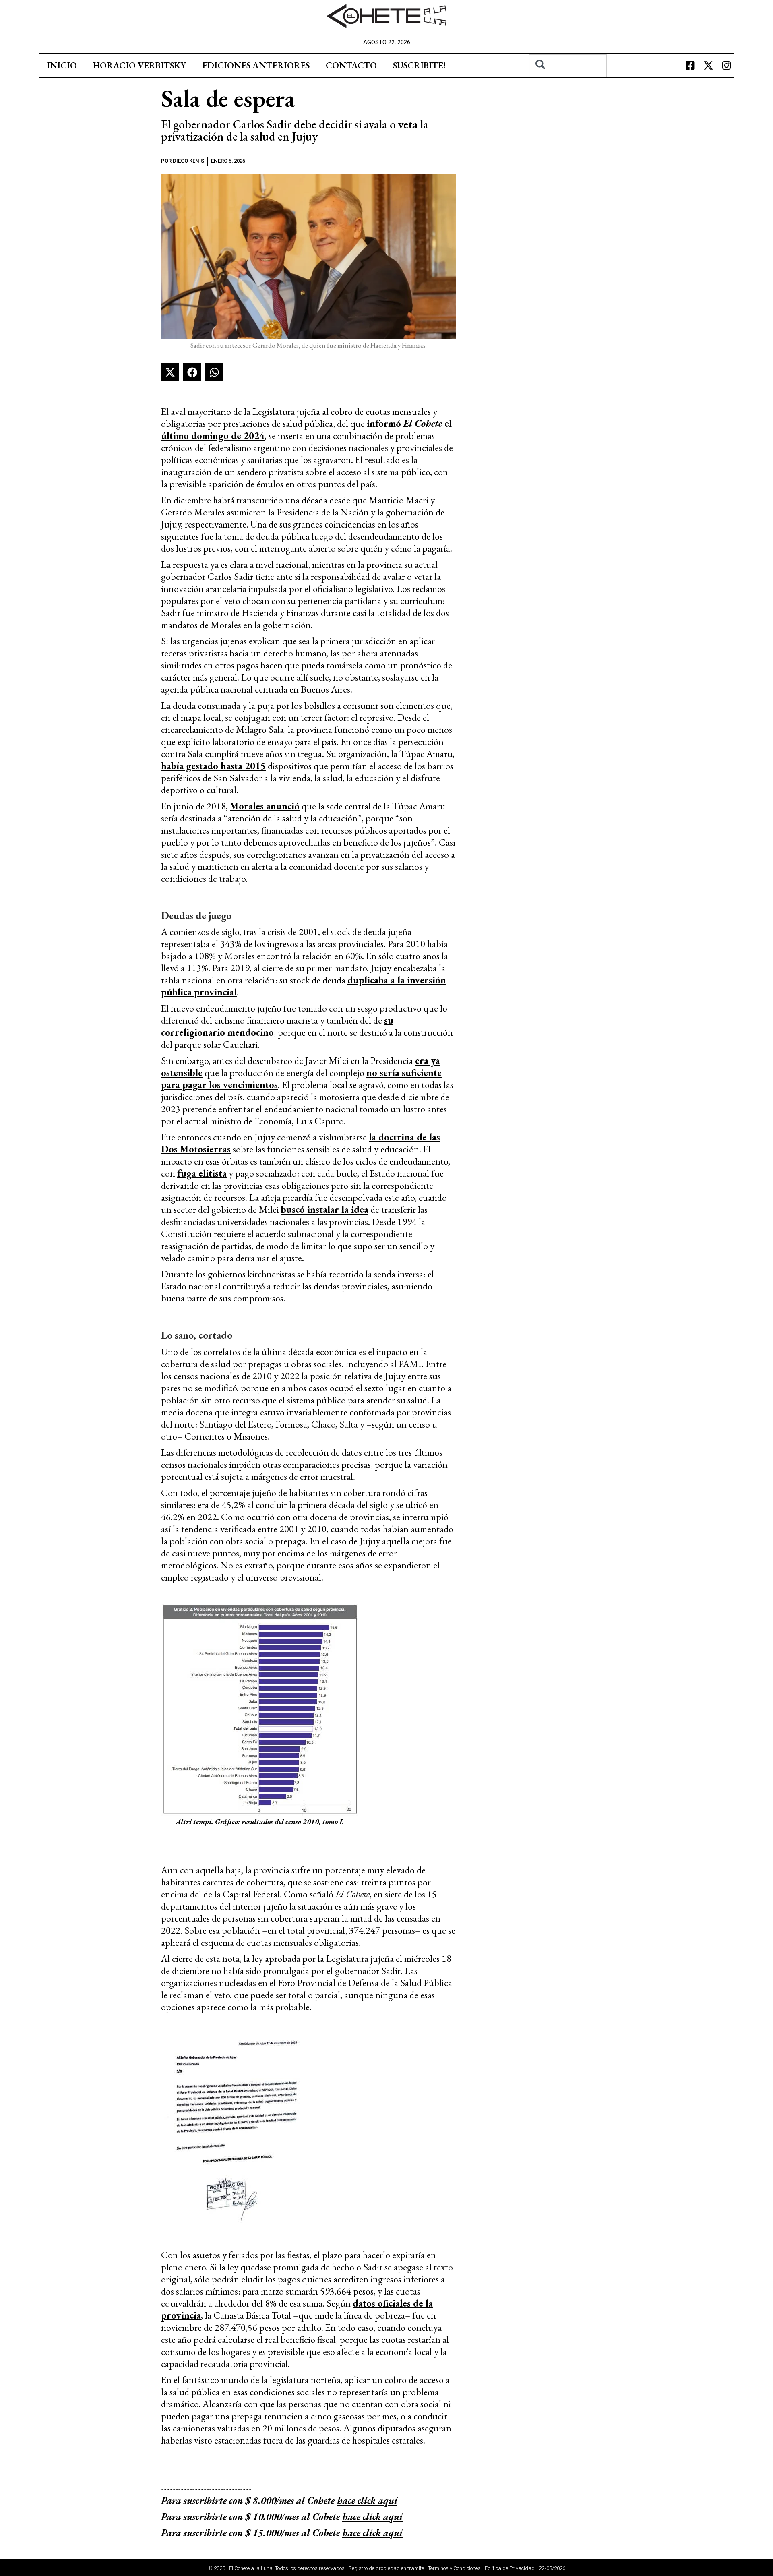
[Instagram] (726, 66)
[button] (170, 372)
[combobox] (568, 66)
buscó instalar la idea (325, 1209)
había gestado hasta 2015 (213, 766)
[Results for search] (568, 82)
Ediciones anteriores (256, 65)
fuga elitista (202, 1173)
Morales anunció (265, 806)
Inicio (62, 65)
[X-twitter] (708, 66)
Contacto (351, 65)
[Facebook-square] (690, 66)
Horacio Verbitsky (140, 65)
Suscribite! (419, 65)
